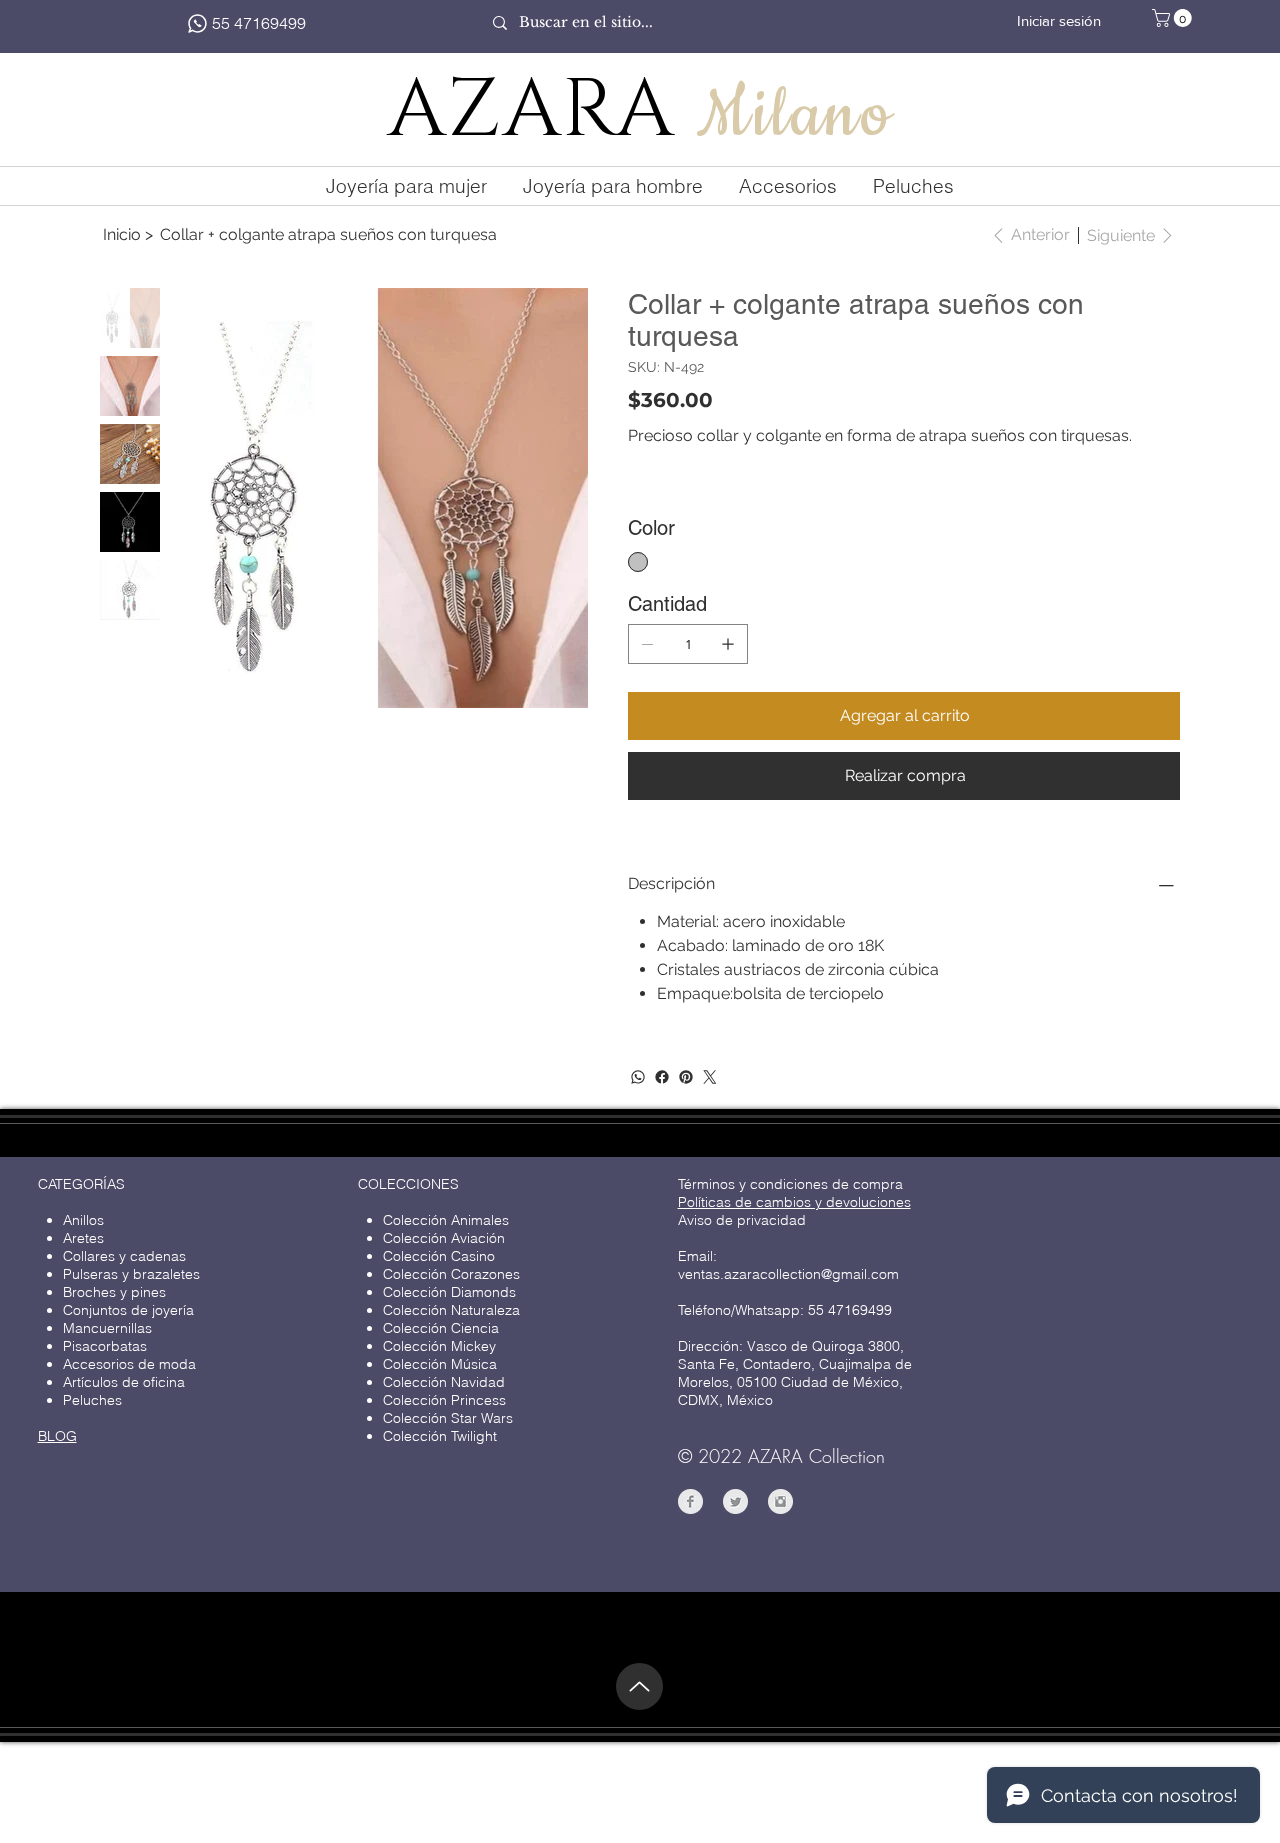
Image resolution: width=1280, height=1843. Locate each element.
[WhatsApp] (638, 1077)
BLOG (57, 1436)
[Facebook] (662, 1077)
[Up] (639, 1686)
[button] (1174, 18)
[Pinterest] (686, 1077)
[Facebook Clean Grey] (690, 1501)
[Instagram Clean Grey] (780, 1501)
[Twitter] (710, 1077)
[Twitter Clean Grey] (735, 1501)
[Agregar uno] (728, 644)
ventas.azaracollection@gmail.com (788, 1274)
